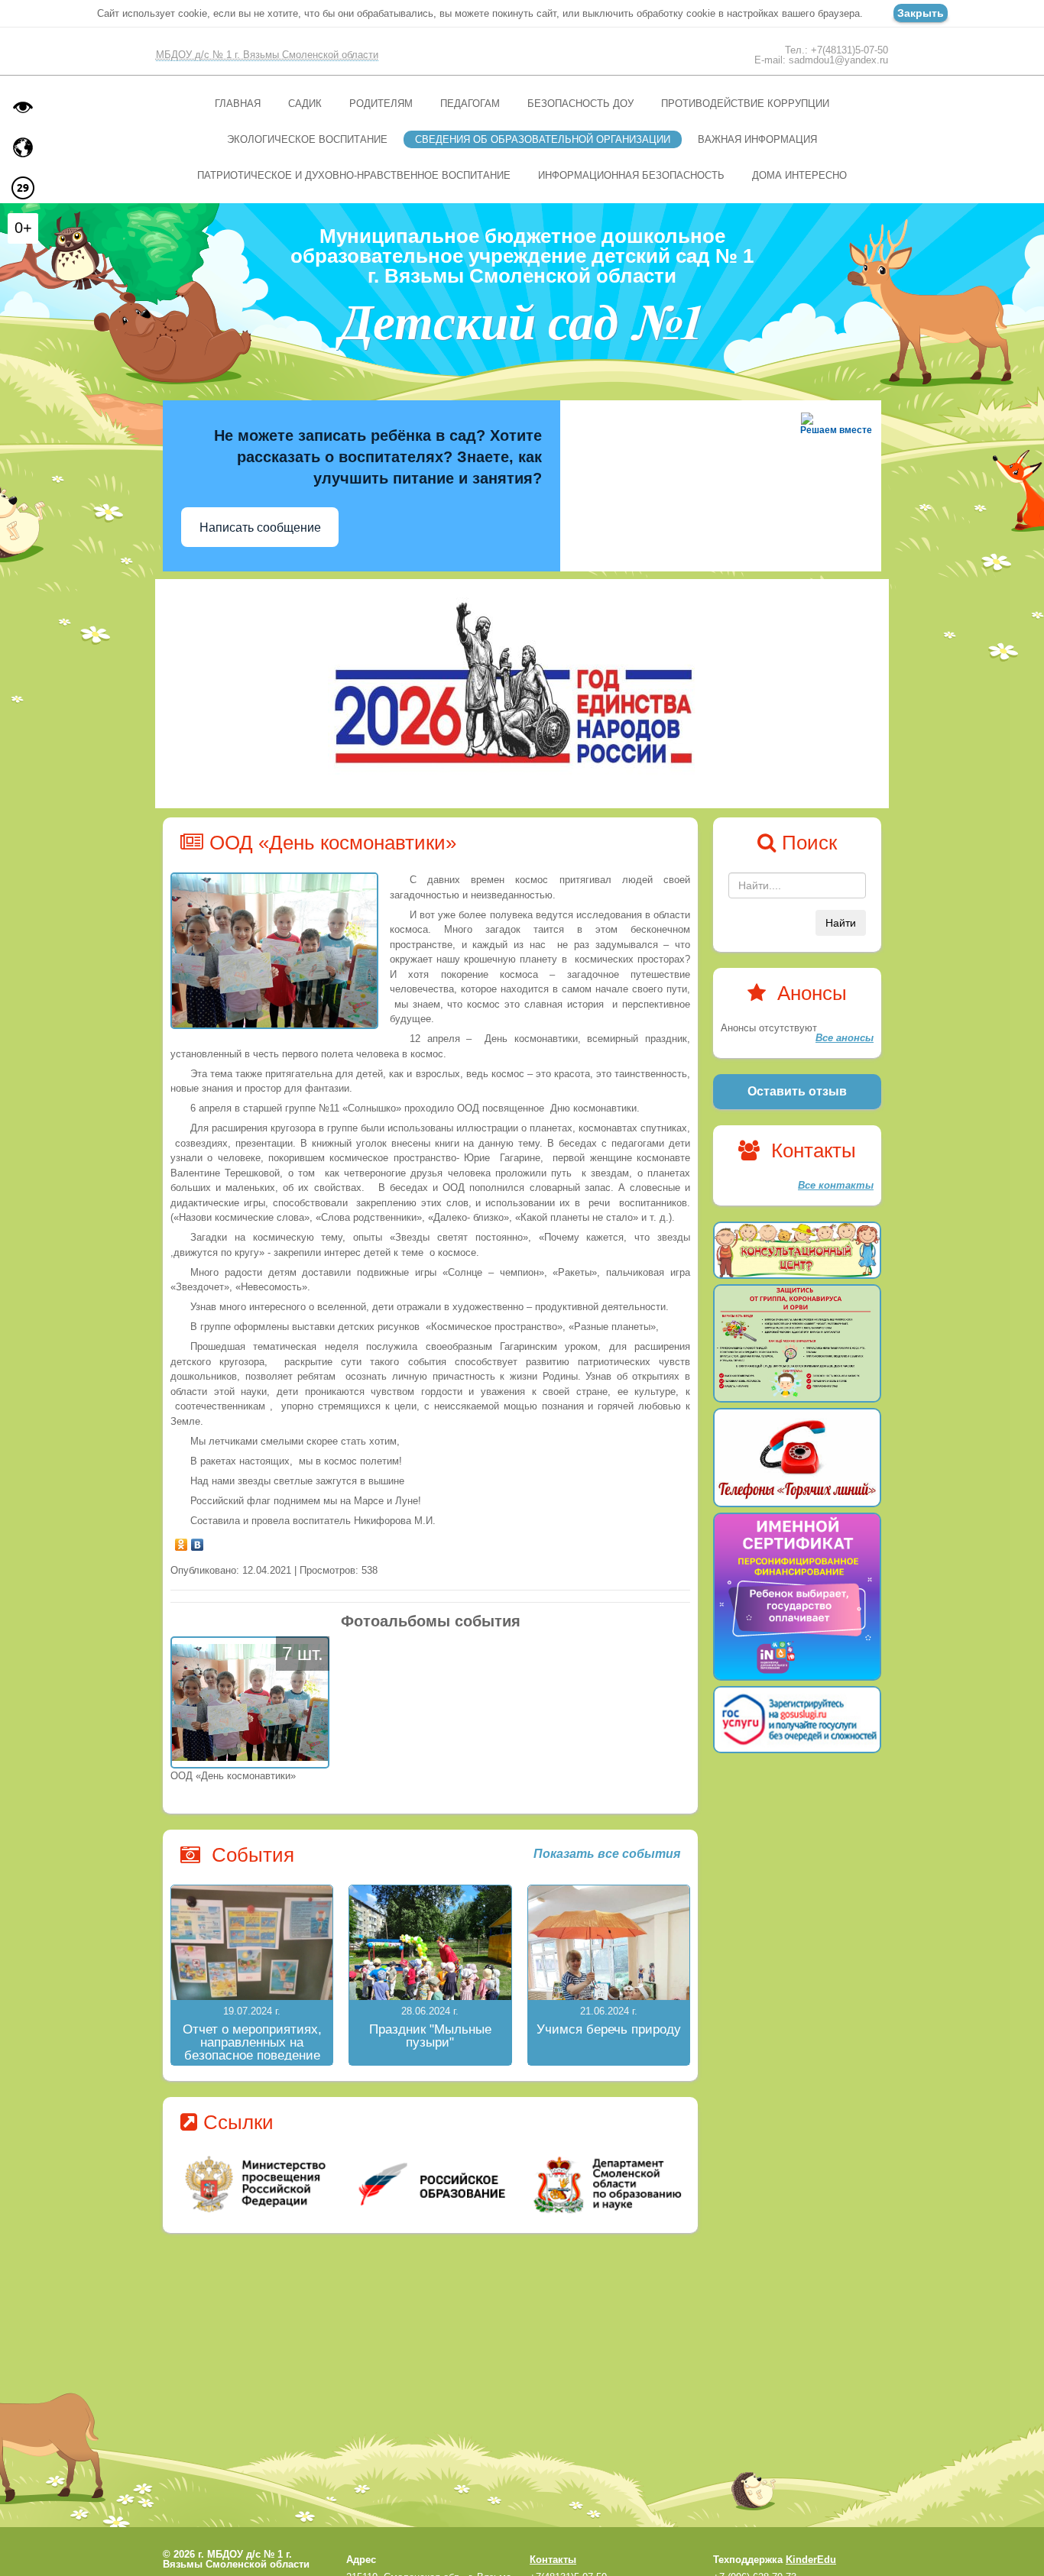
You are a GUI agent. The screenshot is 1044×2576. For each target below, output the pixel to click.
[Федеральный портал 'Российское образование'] (431, 2184)
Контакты (553, 2560)
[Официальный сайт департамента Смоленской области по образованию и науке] (604, 2184)
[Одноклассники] (182, 1541)
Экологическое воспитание (307, 139)
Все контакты (836, 1185)
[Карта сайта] (23, 147)
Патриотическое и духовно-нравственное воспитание (354, 175)
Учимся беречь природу (609, 2029)
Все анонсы (845, 1038)
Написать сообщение (260, 527)
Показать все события (607, 1854)
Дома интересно (799, 175)
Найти (841, 923)
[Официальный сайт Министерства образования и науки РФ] (257, 2184)
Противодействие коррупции (745, 104)
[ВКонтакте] (198, 1541)
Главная (238, 104)
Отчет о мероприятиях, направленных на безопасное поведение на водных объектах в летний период (252, 2055)
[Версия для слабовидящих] (23, 107)
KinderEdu (811, 2560)
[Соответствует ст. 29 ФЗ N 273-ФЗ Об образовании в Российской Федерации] (23, 188)
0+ (23, 228)
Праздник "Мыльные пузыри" (430, 2036)
